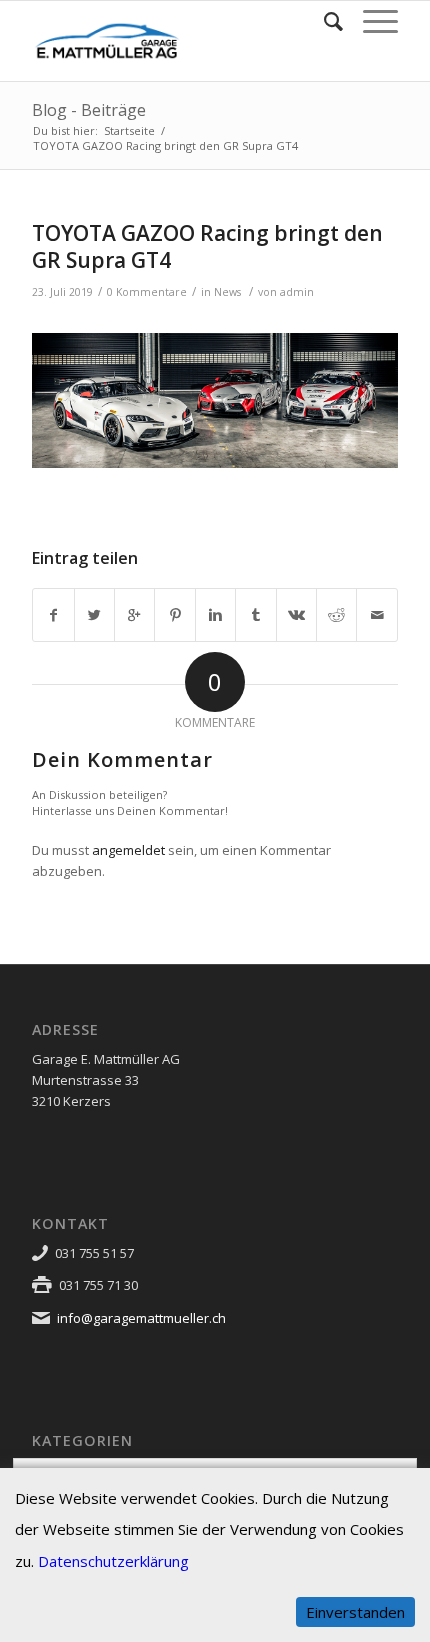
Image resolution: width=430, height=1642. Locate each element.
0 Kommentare (147, 292)
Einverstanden (355, 1612)
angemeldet (128, 850)
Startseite (129, 130)
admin (297, 292)
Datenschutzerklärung (113, 1561)
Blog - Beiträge (89, 110)
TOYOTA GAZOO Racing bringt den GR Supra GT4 (207, 246)
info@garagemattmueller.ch (141, 1318)
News (227, 292)
